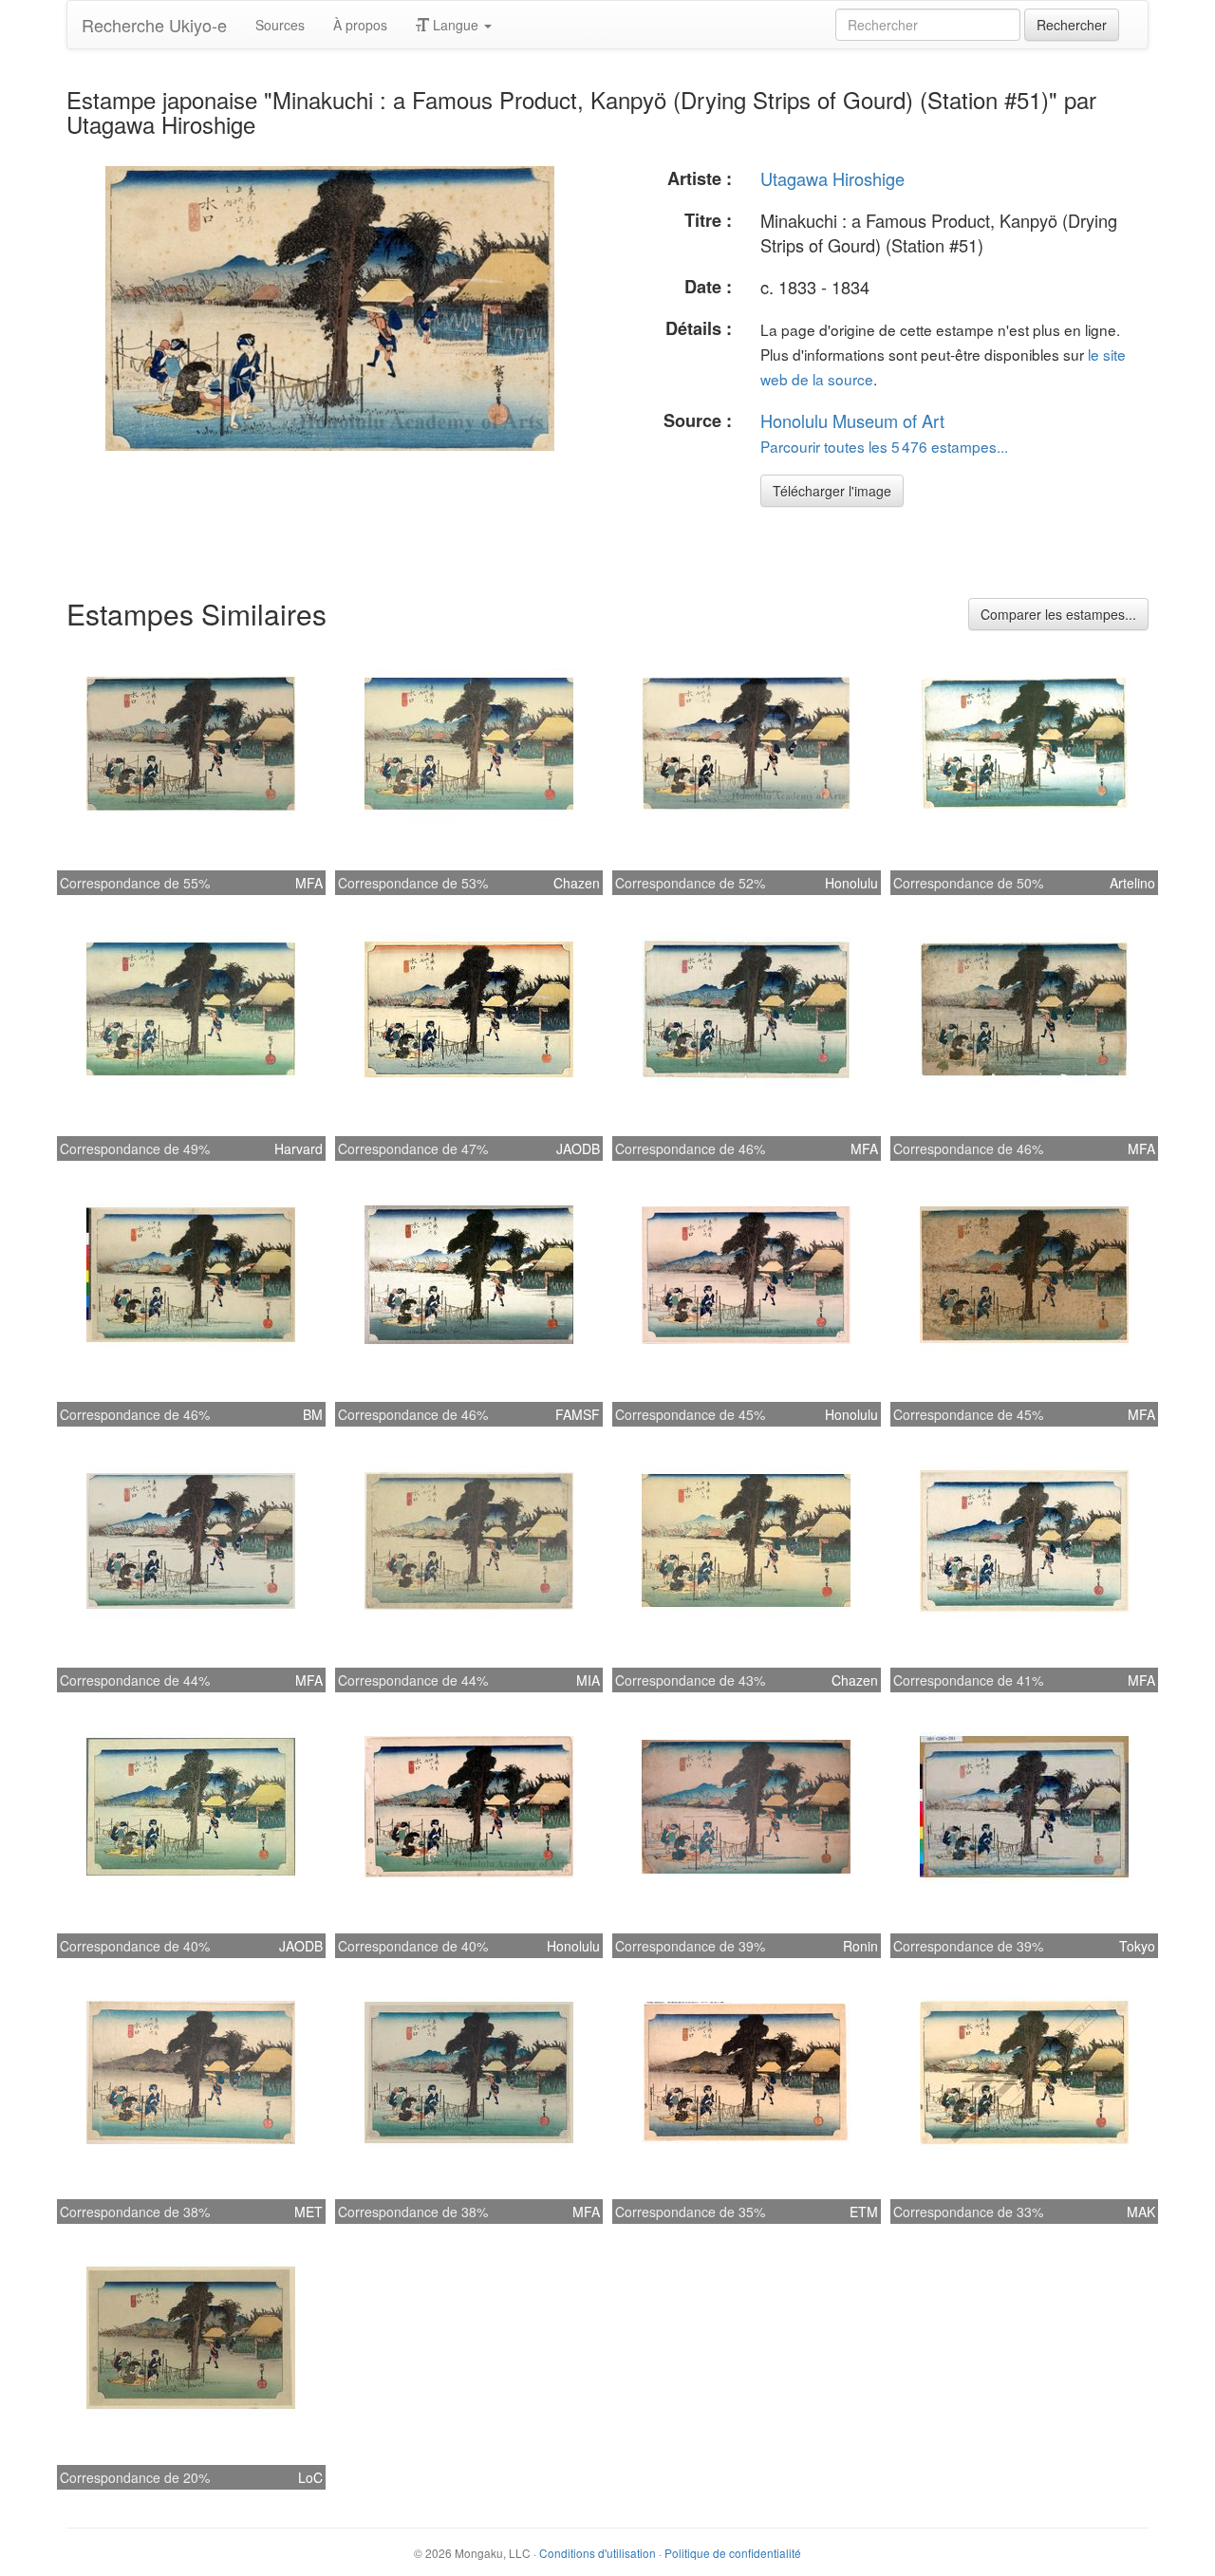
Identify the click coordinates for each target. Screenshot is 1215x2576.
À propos (360, 25)
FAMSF (578, 1414)
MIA (588, 1680)
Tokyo (1137, 1946)
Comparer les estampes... (1058, 614)
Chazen (577, 883)
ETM (864, 2212)
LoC (310, 2477)
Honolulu (851, 883)
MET (308, 2212)
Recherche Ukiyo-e (154, 25)
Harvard (299, 1148)
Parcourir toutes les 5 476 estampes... (884, 446)
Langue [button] (456, 25)
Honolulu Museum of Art (852, 420)
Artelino (1132, 883)
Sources (280, 25)
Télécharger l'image (832, 491)
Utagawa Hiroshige (832, 178)
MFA (309, 883)
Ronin (860, 1946)
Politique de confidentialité (733, 2553)
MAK (1141, 2212)
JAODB (578, 1148)
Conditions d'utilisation (598, 2553)
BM (313, 1414)
